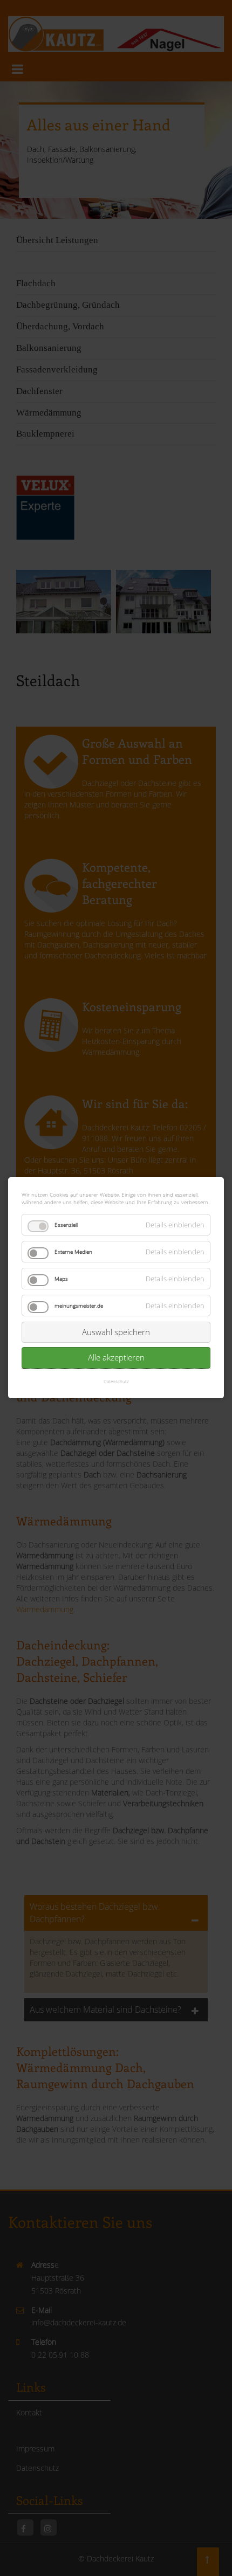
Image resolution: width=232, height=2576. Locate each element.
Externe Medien (73, 1252)
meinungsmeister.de (79, 1306)
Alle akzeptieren (116, 1358)
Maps (61, 1279)
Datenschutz (116, 1381)
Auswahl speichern (116, 1332)
